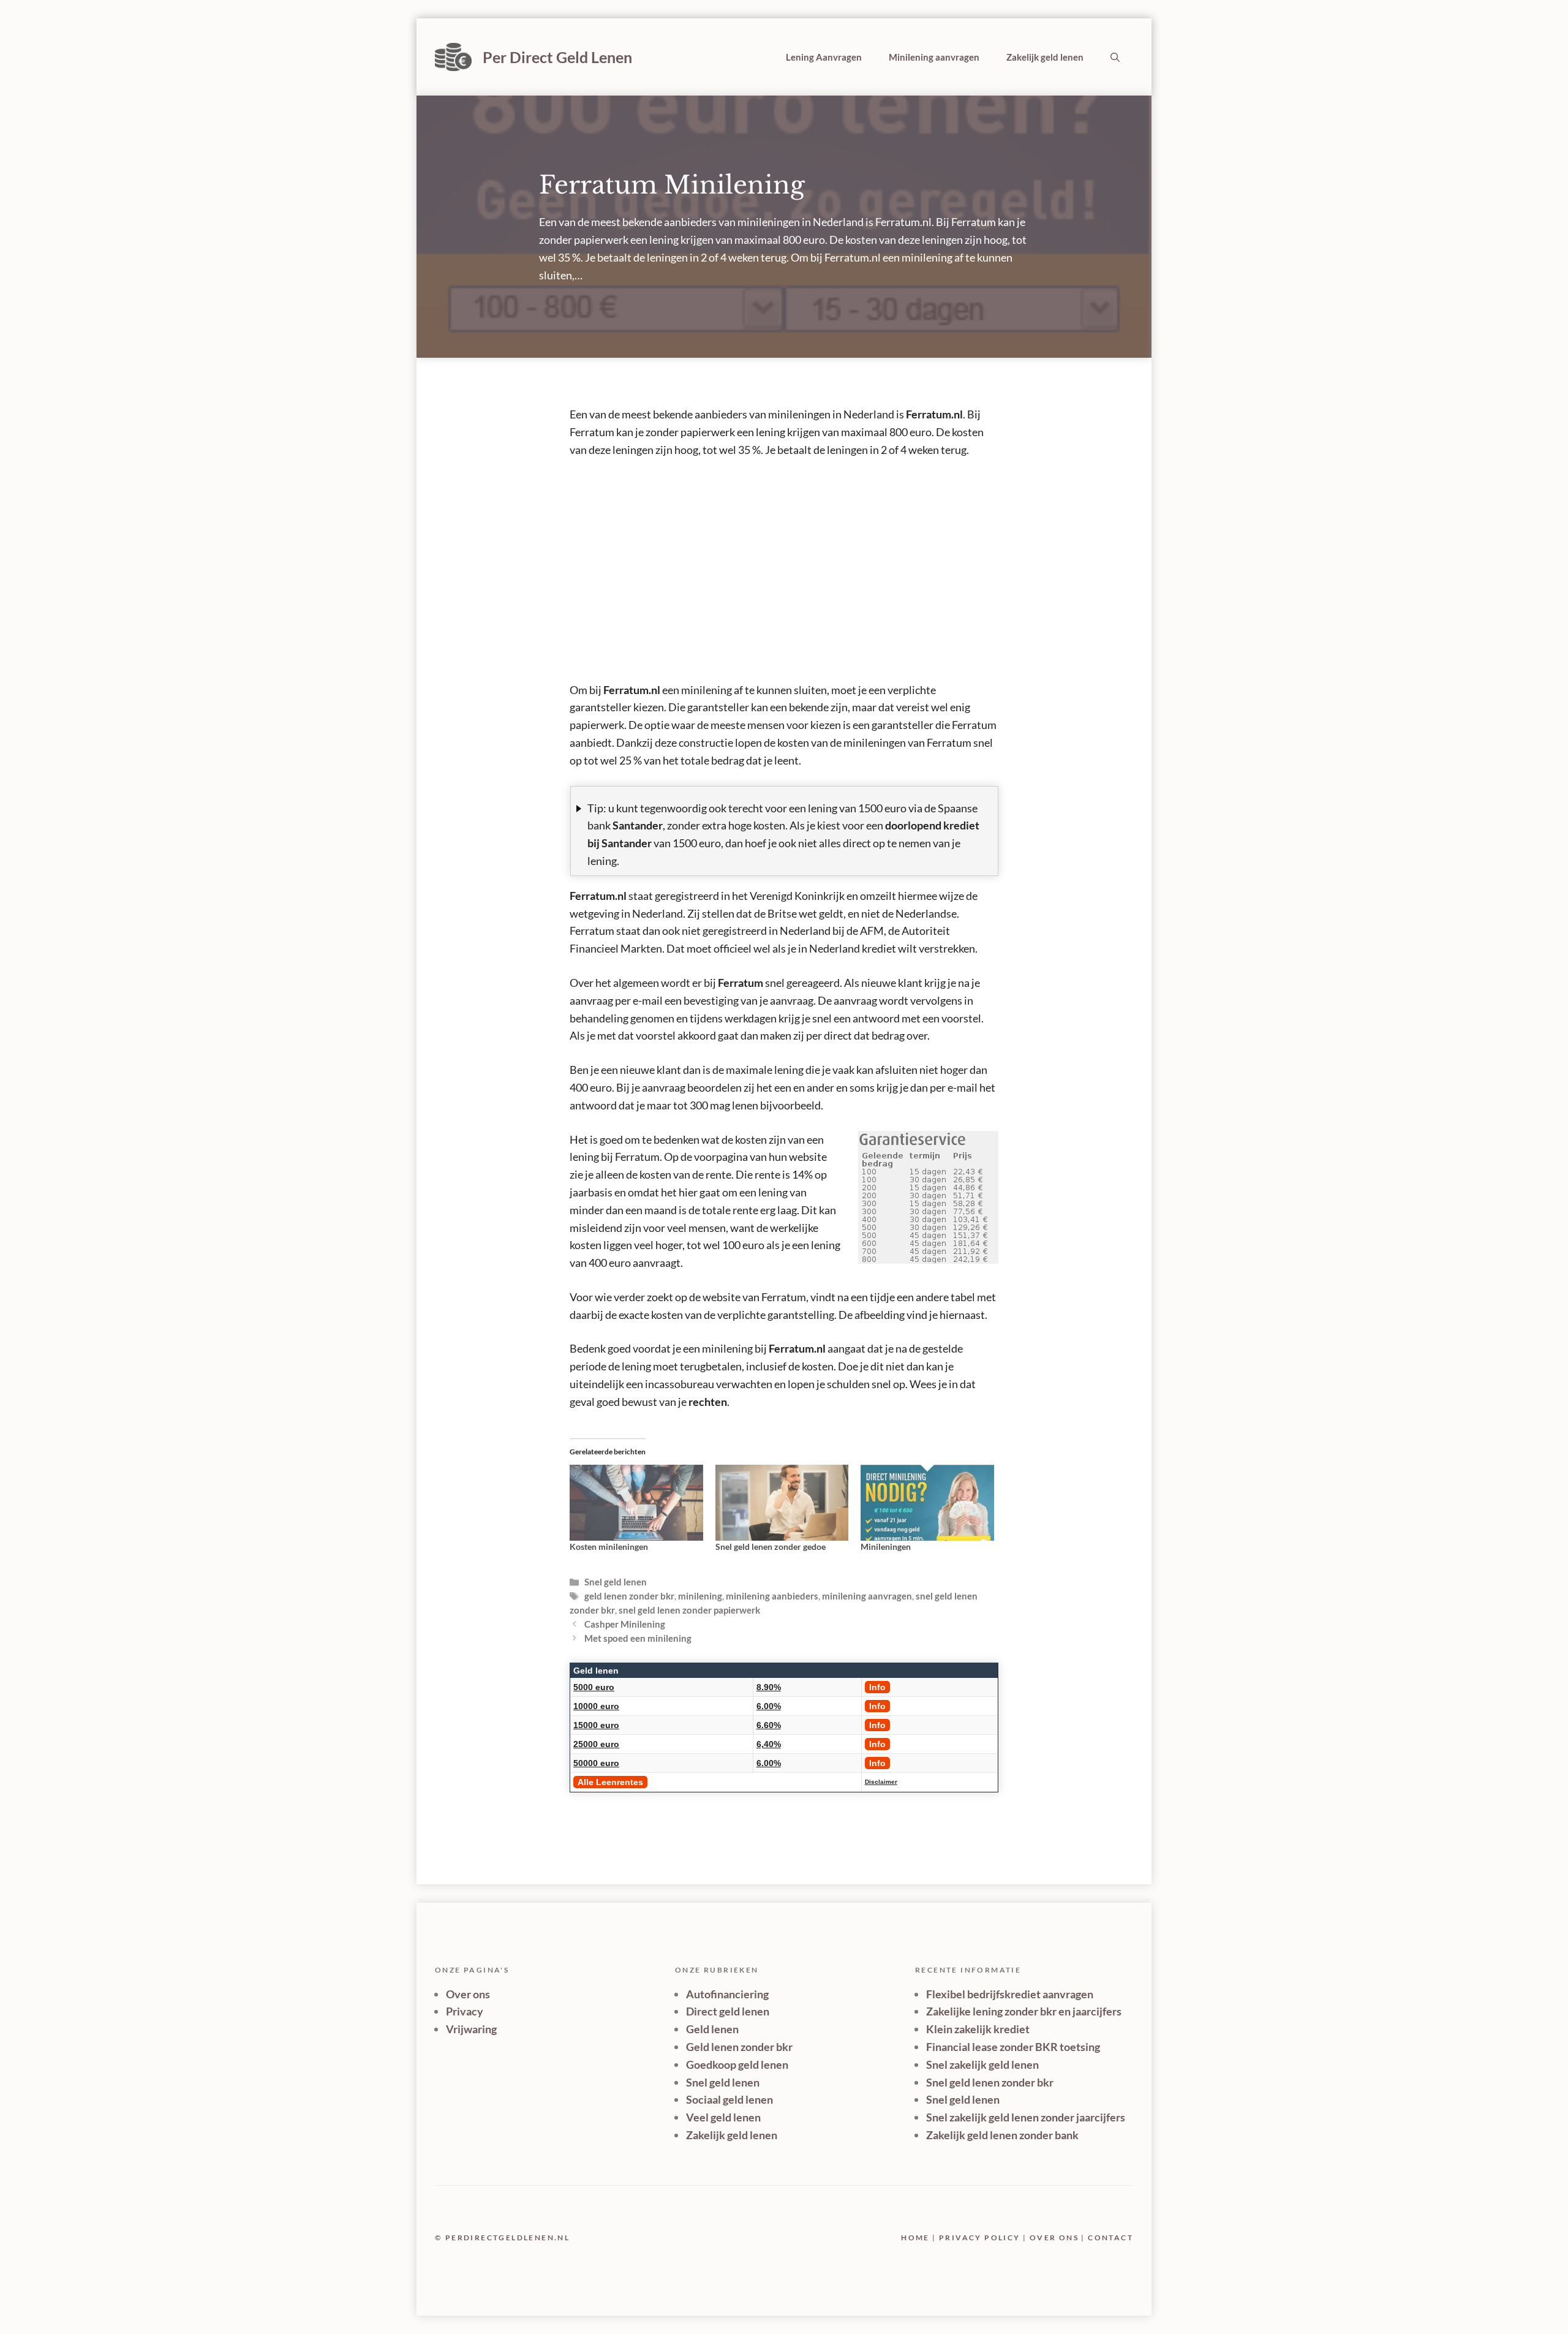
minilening (700, 1596)
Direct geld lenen (728, 2011)
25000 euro (596, 1744)
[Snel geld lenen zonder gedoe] (782, 1503)
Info (877, 1687)
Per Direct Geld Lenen (557, 57)
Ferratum (741, 983)
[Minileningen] (927, 1503)
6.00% (769, 1706)
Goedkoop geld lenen (737, 2064)
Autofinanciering (727, 1994)
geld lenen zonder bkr (629, 1596)
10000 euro (596, 1706)
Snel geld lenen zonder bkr (990, 2082)
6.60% (769, 1725)
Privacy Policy (980, 2238)
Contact (1110, 2238)
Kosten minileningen (609, 1547)
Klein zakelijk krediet (978, 2029)
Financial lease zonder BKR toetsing (1013, 2047)
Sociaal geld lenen (729, 2099)
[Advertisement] (784, 561)
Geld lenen (596, 1671)
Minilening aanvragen (934, 57)
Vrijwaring (471, 2029)
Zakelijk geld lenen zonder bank (1002, 2135)
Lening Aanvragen (824, 57)
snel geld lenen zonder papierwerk (689, 1610)
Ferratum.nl (934, 414)
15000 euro (596, 1725)
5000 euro (594, 1687)
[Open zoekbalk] (1115, 57)
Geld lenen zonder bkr (739, 2047)
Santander (638, 825)
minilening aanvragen (867, 1596)
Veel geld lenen (723, 2117)
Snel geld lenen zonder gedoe (771, 1547)
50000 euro (596, 1763)
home (915, 2238)
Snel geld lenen (616, 1582)
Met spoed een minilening (638, 1638)
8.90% (769, 1687)
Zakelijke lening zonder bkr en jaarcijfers (1024, 2011)
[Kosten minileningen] (636, 1503)
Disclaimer (881, 1782)
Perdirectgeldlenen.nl (507, 2238)
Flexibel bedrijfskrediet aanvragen (1010, 1994)
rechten (708, 1402)
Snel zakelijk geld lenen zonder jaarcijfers (1026, 2117)
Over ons (468, 1994)
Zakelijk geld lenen (1045, 57)
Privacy (465, 2011)
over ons (1054, 2238)
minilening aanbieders (772, 1596)
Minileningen (886, 1547)
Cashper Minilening (625, 1624)
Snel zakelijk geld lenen (982, 2064)
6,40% (769, 1744)
